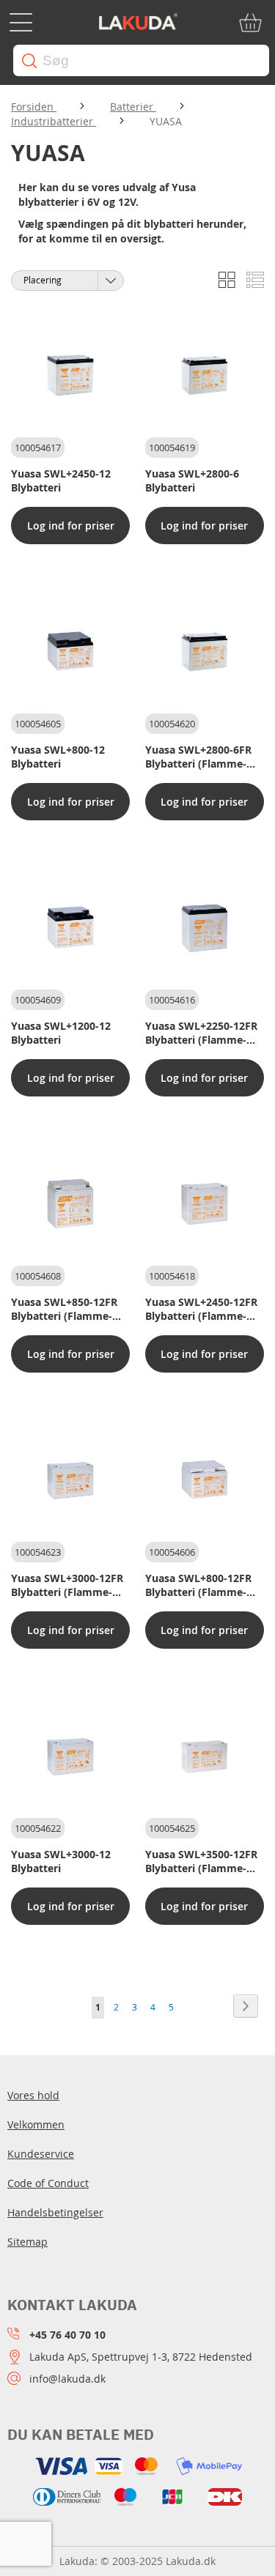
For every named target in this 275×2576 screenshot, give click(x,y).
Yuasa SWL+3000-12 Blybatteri (61, 1861)
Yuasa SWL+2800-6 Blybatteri (192, 480)
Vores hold (33, 2095)
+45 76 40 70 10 (67, 2335)
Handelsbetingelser (55, 2212)
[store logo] (138, 23)
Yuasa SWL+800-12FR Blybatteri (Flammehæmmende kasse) (198, 1585)
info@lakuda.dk (67, 2379)
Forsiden (34, 107)
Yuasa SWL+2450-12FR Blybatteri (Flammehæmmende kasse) (201, 1309)
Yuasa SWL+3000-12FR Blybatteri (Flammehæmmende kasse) (67, 1585)
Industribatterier (54, 121)
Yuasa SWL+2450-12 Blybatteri (61, 480)
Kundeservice (41, 2154)
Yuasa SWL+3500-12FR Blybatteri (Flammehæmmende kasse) (201, 1861)
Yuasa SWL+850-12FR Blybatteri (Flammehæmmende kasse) (64, 1309)
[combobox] (141, 60)
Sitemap (27, 2242)
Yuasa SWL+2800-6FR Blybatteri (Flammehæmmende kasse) (198, 757)
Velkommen (36, 2124)
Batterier (133, 107)
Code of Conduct (48, 2183)
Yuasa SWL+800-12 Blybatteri (58, 757)
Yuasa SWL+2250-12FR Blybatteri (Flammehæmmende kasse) (201, 1033)
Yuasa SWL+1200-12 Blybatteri (61, 1033)
